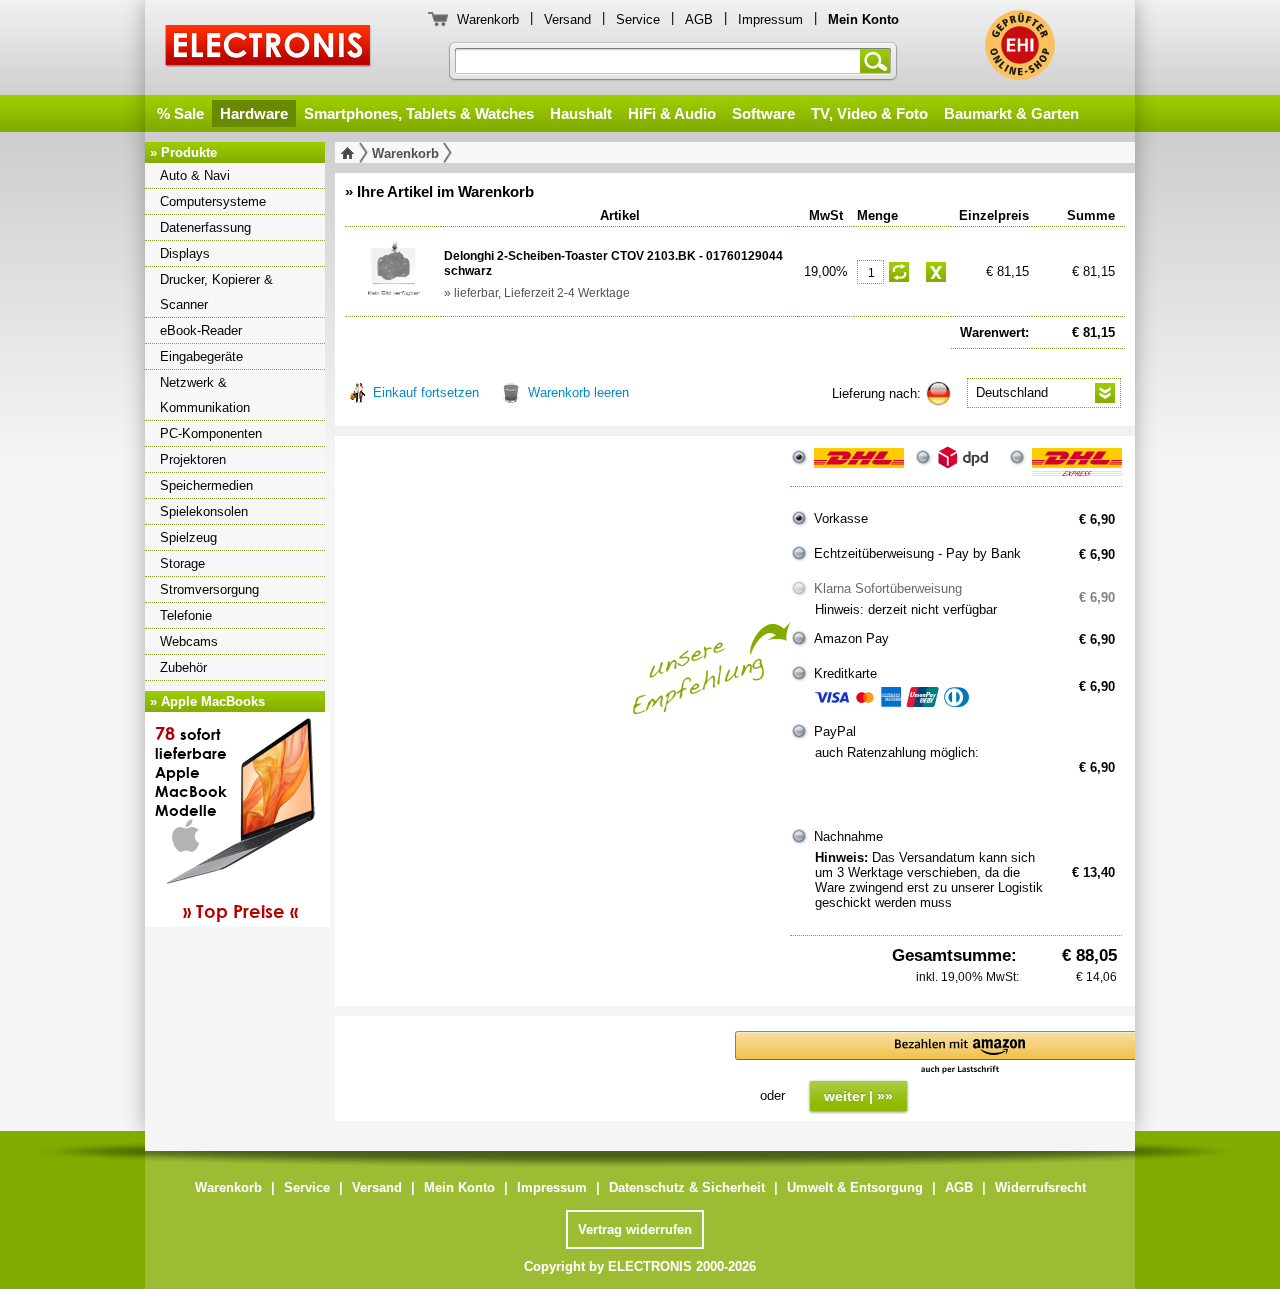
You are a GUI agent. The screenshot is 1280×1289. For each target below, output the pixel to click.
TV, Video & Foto (869, 113)
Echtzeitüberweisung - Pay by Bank (917, 553)
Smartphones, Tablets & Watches (419, 113)
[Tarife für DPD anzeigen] (968, 466)
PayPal (835, 731)
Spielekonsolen (204, 511)
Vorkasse (841, 518)
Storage (182, 563)
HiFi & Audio (672, 113)
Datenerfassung (205, 227)
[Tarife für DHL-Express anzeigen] (1077, 466)
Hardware (254, 113)
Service (638, 19)
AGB (699, 19)
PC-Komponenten (211, 433)
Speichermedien (206, 485)
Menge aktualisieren (899, 272)
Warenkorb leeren (578, 392)
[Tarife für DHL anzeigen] (859, 466)
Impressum (770, 19)
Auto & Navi (195, 175)
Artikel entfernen (936, 272)
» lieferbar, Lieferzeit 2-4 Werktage (537, 293)
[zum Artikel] (393, 270)
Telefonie (186, 615)
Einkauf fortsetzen (426, 392)
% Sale (180, 113)
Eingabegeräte (201, 356)
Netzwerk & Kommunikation (205, 395)
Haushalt (581, 113)
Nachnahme (848, 836)
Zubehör (183, 667)
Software (763, 113)
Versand (567, 19)
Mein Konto (459, 1187)
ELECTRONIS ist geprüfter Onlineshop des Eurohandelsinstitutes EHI (1020, 45)
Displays (185, 253)
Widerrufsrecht (1040, 1187)
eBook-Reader (201, 330)
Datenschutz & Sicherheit (687, 1187)
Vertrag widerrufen (635, 1229)
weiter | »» (858, 1096)
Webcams (189, 641)
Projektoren (193, 459)
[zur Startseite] (351, 153)
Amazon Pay (851, 638)
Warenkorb (488, 19)
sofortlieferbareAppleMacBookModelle (226, 822)
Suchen (879, 61)
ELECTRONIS (268, 48)
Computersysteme (213, 201)
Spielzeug (188, 537)
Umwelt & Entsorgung (855, 1187)
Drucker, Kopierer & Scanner (216, 292)
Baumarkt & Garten (1011, 113)
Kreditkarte (845, 673)
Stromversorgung (209, 589)
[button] (960, 1053)
